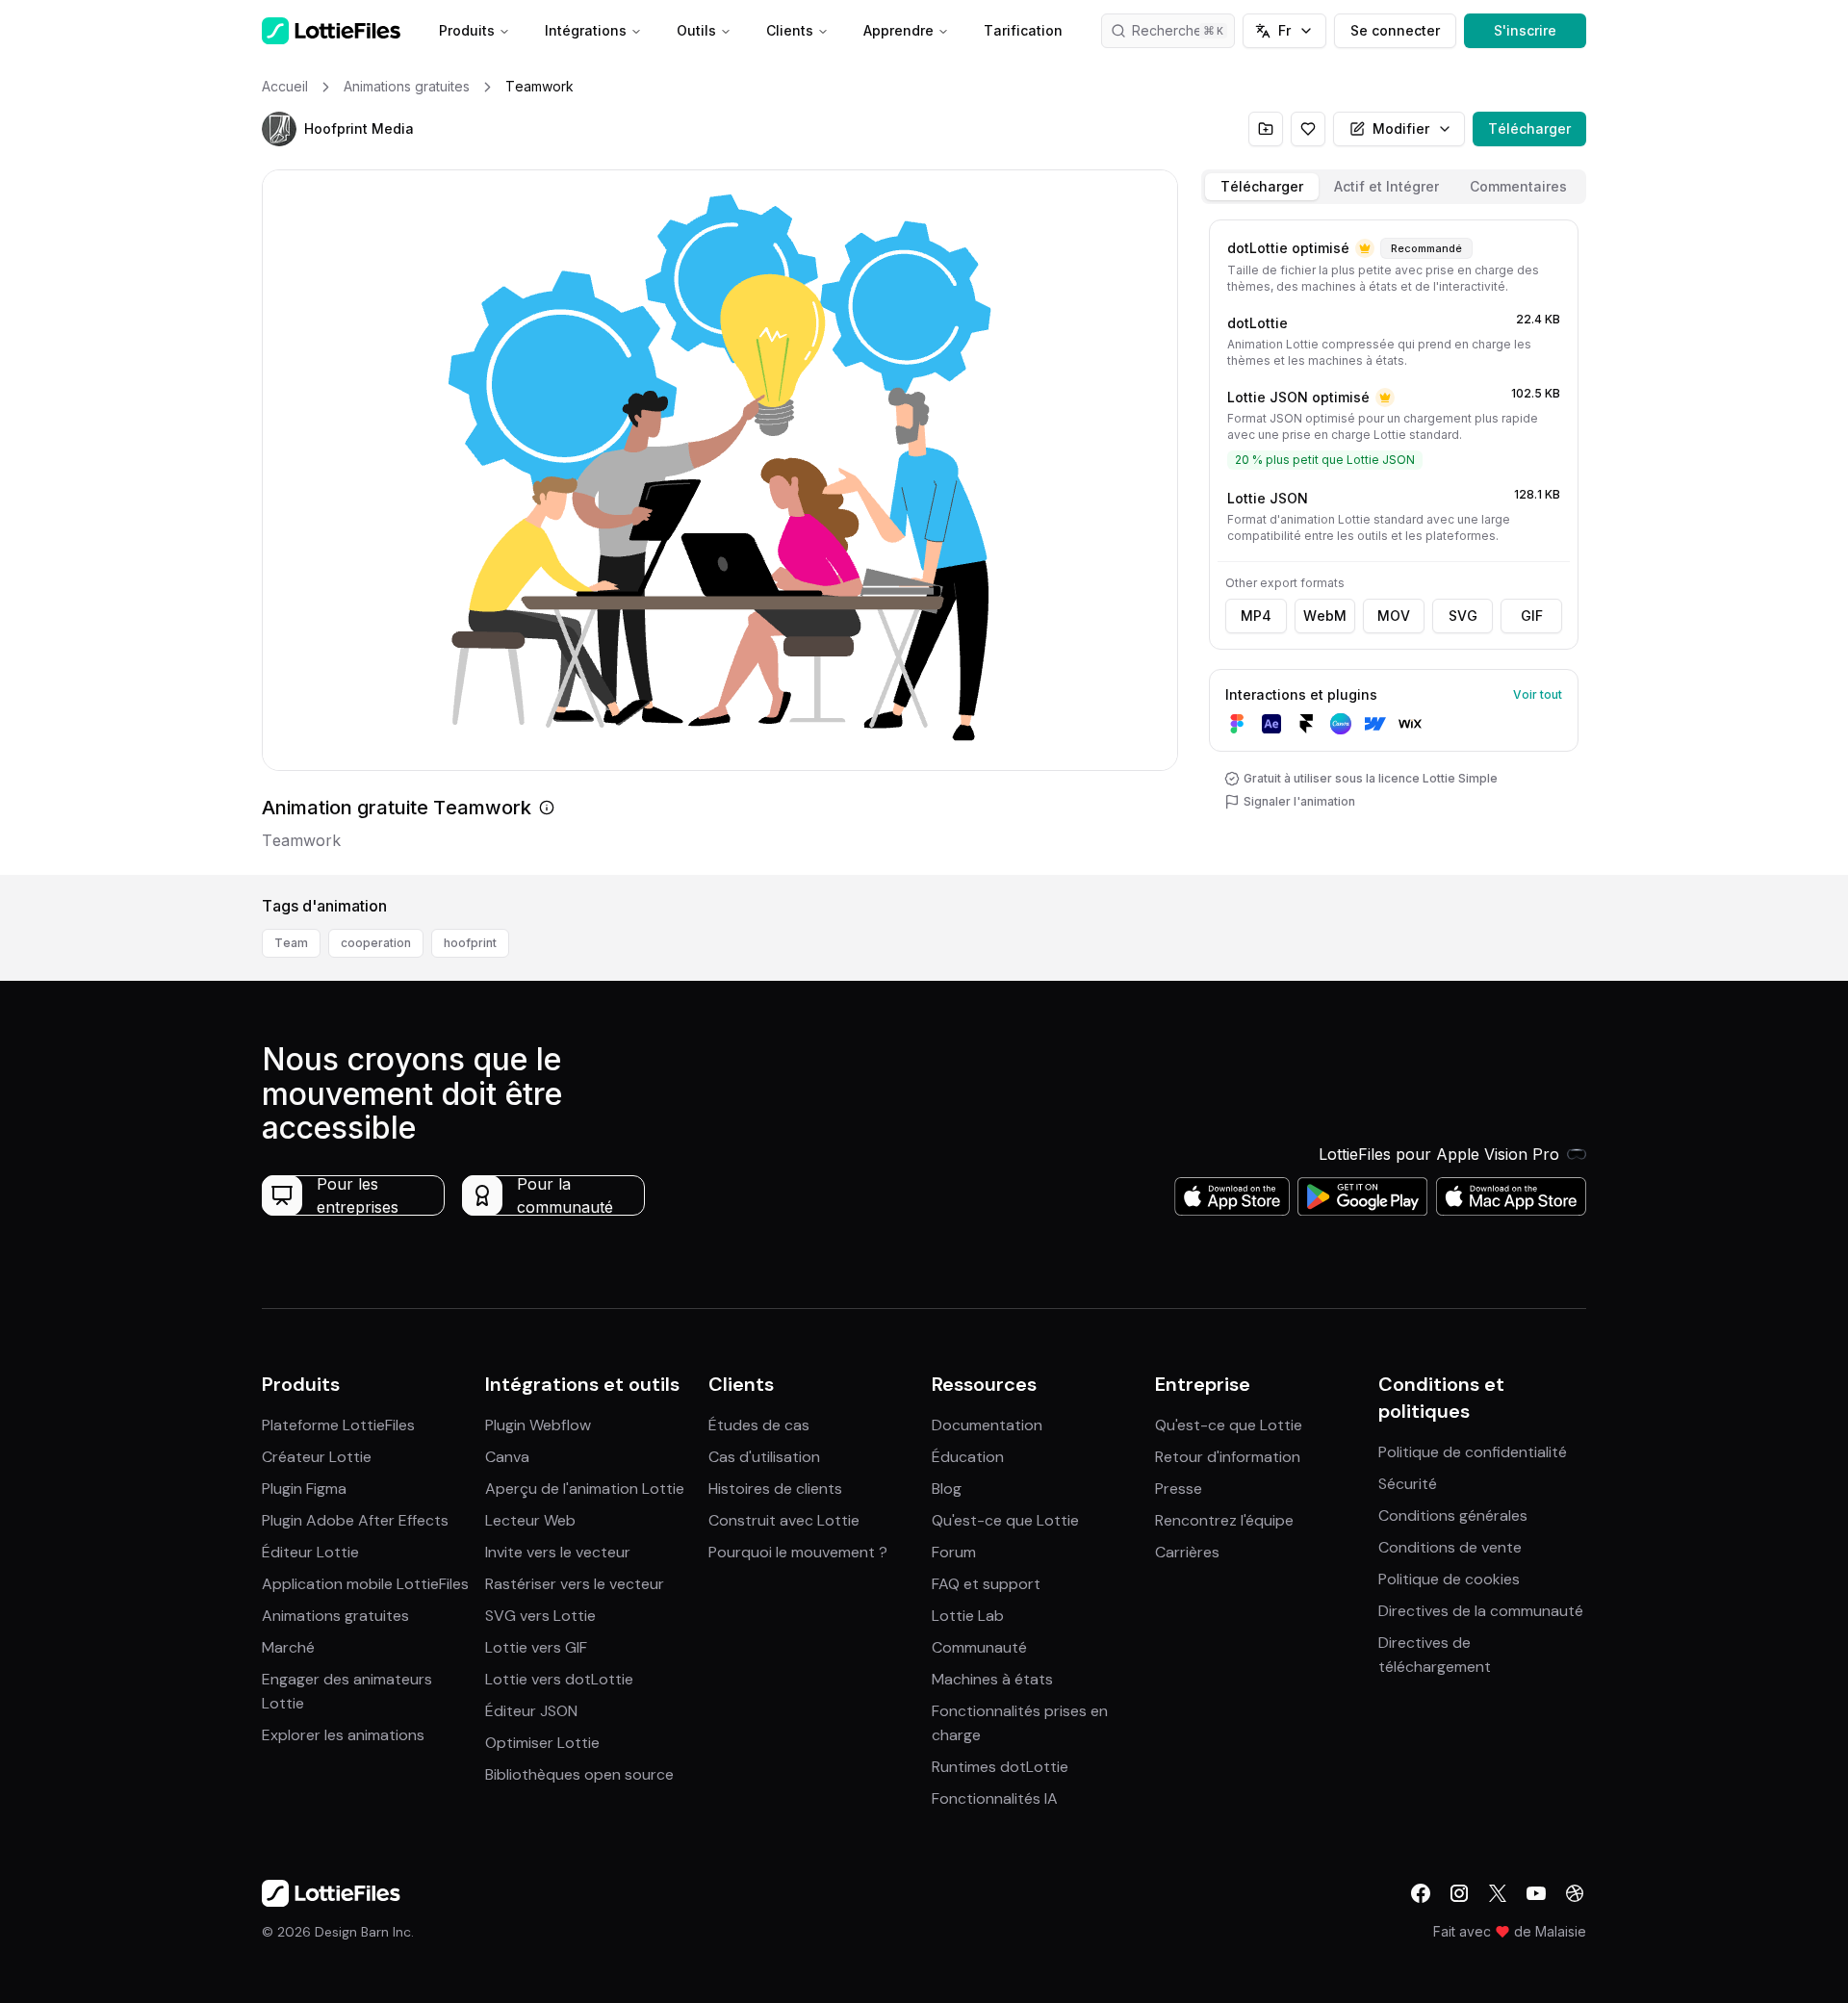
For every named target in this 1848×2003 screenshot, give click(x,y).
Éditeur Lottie (310, 1552)
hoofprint (470, 943)
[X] (1498, 1893)
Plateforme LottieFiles (338, 1425)
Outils (696, 30)
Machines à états (992, 1679)
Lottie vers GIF (536, 1647)
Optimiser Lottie (542, 1743)
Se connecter (1395, 30)
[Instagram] (1459, 1893)
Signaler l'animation (1299, 801)
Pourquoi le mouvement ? (798, 1552)
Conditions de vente (1450, 1547)
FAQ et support (986, 1584)
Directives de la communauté (1481, 1611)
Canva (507, 1457)
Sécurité (1408, 1484)
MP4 (1256, 616)
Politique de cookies (1449, 1579)
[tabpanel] (1394, 543)
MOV (1394, 616)
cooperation (376, 943)
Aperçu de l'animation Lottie (585, 1489)
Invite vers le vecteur (558, 1552)
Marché (288, 1647)
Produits (467, 30)
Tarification (1023, 30)
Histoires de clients (775, 1489)
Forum (954, 1552)
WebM (1325, 616)
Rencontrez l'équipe (1224, 1520)
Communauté (979, 1647)
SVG (1463, 616)
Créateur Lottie (317, 1457)
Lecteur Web (530, 1520)
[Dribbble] (1575, 1893)
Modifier (1401, 128)
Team (291, 943)
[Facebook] (1421, 1893)
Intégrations (586, 30)
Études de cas (759, 1425)
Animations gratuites (335, 1616)
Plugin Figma (304, 1489)
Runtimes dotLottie (1000, 1767)
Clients (790, 30)
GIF (1532, 616)
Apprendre (898, 30)
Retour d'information (1228, 1457)
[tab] (1262, 187)
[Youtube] (1536, 1893)
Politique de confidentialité (1473, 1452)
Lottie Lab (968, 1616)
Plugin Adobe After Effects (355, 1520)
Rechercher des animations (1183, 30)
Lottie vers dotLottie (559, 1679)
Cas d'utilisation (764, 1457)
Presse (1179, 1489)
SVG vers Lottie (540, 1616)
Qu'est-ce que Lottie (1005, 1520)
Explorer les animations (343, 1735)
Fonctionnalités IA (995, 1798)
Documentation (987, 1425)
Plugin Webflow (538, 1425)
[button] (279, 129)
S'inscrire (1525, 30)
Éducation (968, 1457)
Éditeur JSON (531, 1711)
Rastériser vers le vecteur (575, 1584)
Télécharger (1529, 128)
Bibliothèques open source (579, 1774)
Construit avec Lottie (784, 1520)
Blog (947, 1489)
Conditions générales (1453, 1515)
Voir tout (1538, 694)
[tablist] (1394, 187)
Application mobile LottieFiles (365, 1584)
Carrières (1187, 1552)
